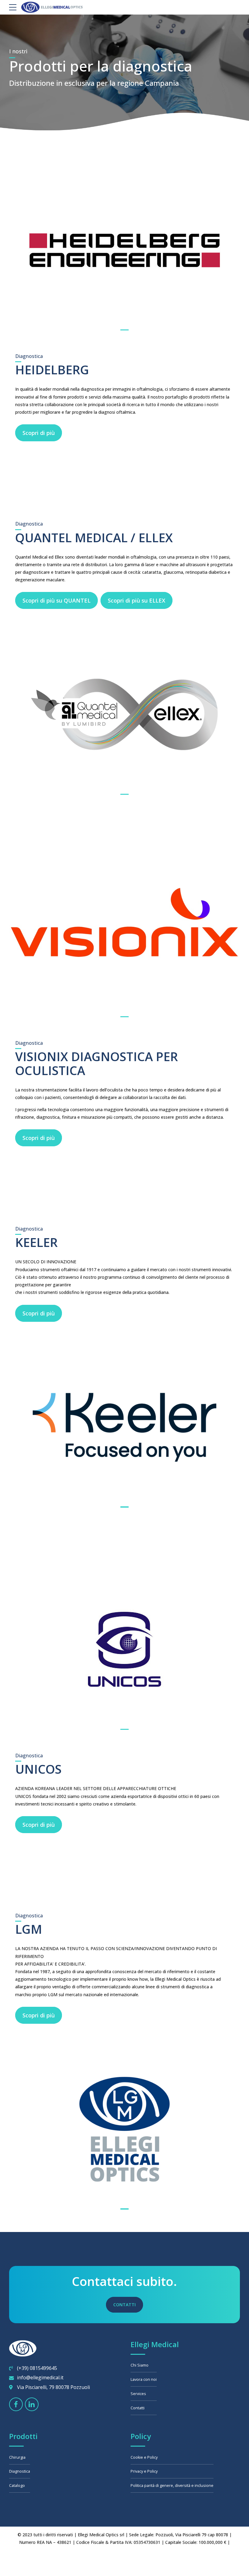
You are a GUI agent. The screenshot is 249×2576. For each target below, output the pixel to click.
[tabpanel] (124, 250)
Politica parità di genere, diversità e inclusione (172, 2486)
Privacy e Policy (144, 2471)
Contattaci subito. (124, 2281)
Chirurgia (17, 2457)
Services (138, 2394)
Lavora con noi (144, 2379)
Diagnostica (20, 2471)
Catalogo (17, 2486)
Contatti (138, 2408)
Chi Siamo (140, 2365)
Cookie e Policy (144, 2457)
